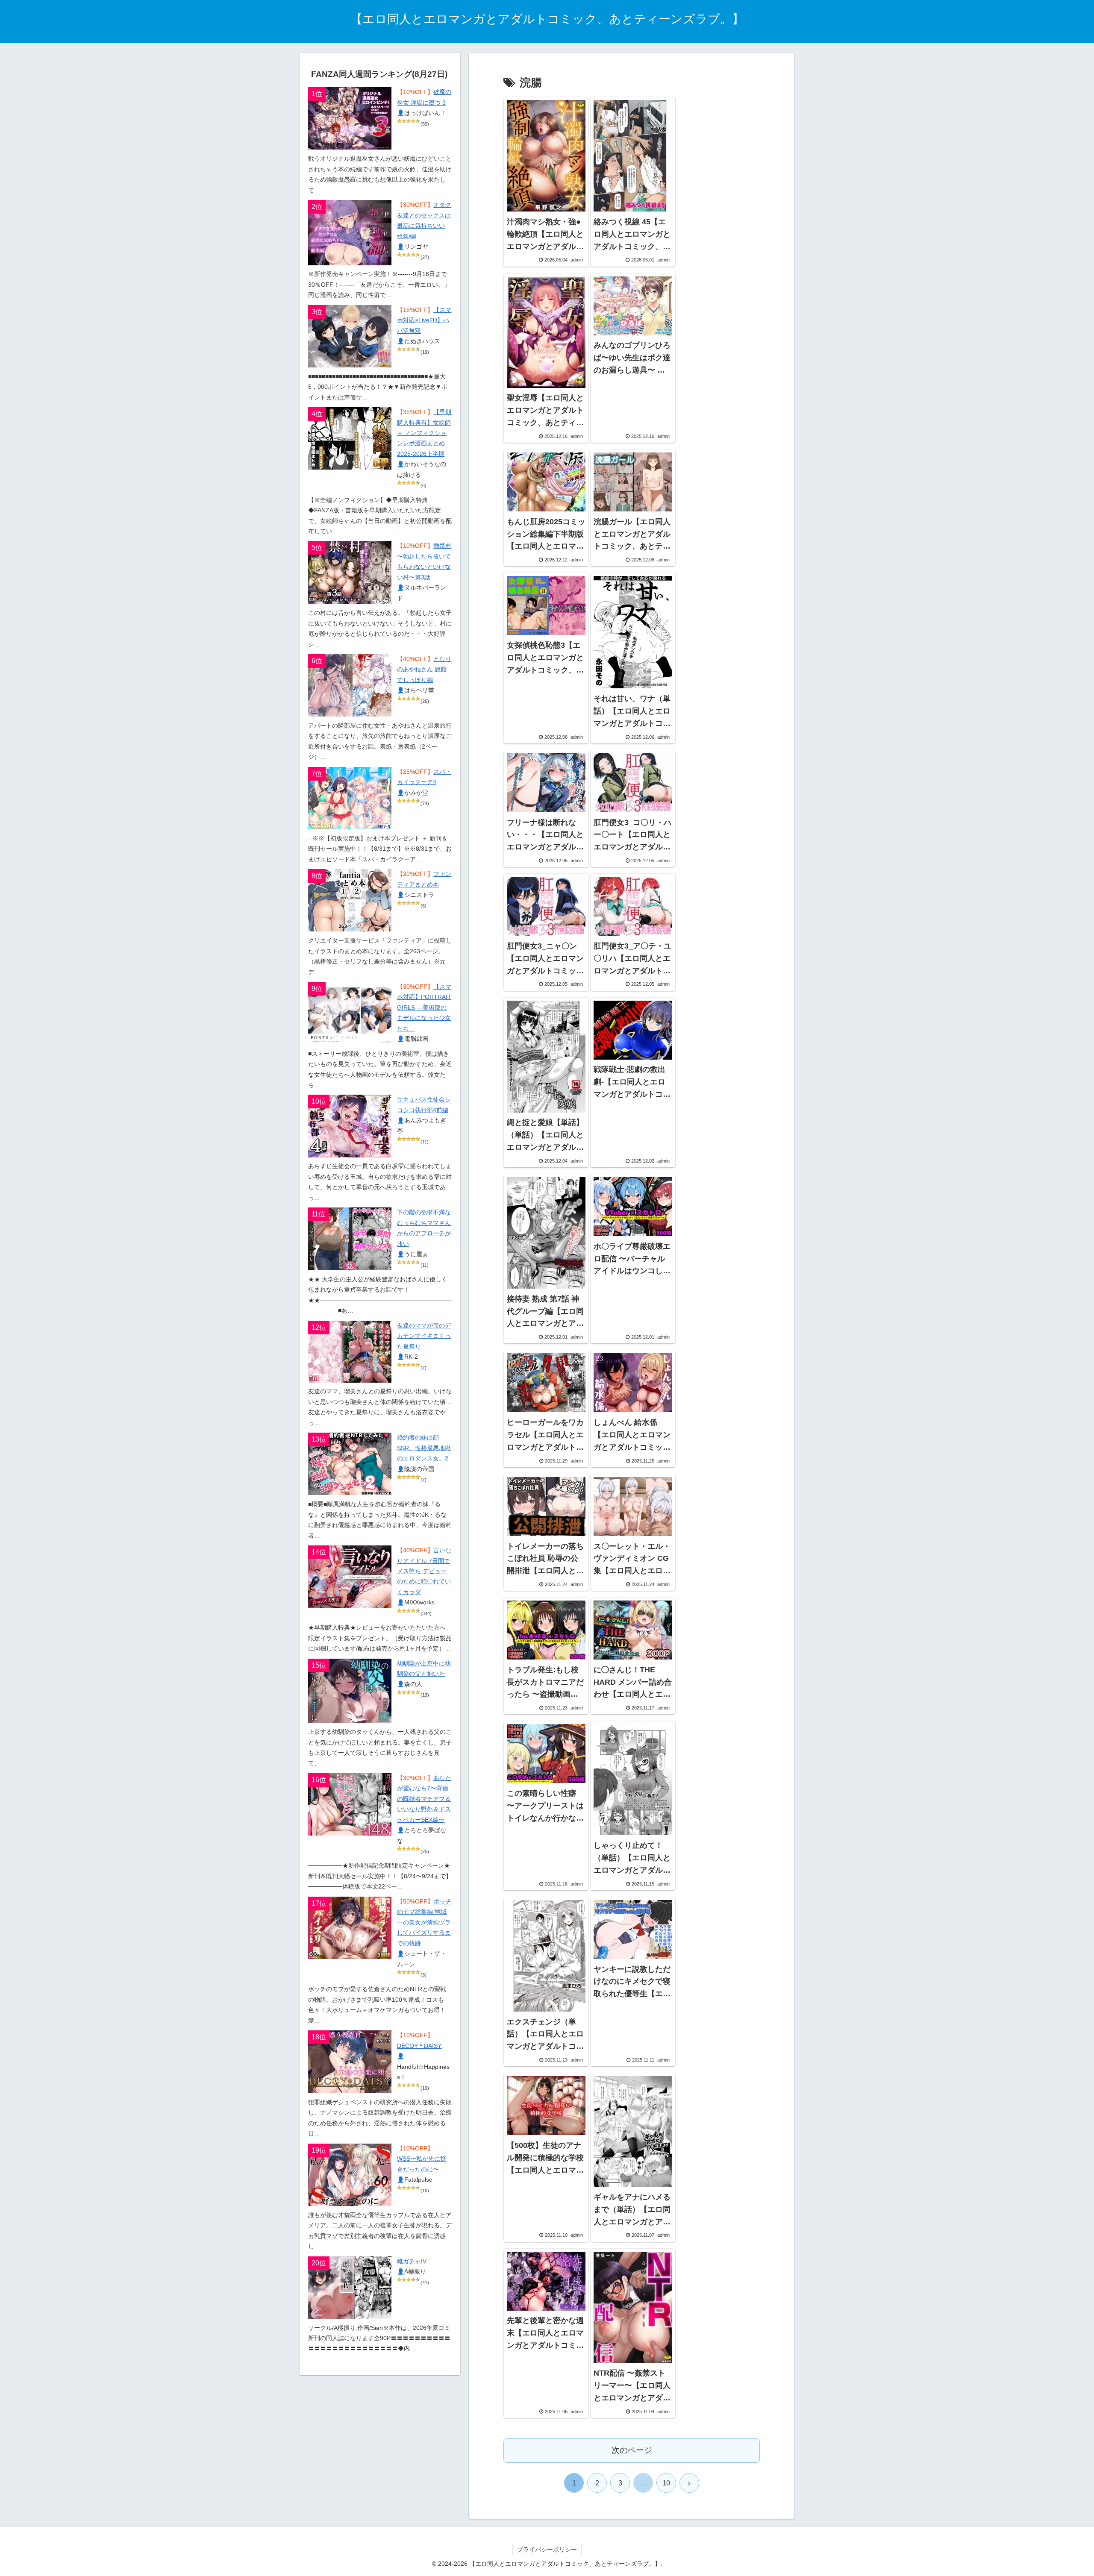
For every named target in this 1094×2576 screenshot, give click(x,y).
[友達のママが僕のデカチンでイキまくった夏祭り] (350, 1352)
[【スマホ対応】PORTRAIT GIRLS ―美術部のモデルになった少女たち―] (350, 1013)
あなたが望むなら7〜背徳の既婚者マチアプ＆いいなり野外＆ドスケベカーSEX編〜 (424, 1799)
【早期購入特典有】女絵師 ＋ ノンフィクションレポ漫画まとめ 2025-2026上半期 (424, 433)
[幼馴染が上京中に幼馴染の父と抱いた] (350, 1691)
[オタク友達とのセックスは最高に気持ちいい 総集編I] (350, 232)
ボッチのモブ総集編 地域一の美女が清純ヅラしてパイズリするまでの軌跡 (424, 1922)
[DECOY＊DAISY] (350, 2062)
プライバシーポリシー (547, 2550)
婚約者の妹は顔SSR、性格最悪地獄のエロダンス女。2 (424, 1448)
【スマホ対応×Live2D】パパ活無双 (424, 320)
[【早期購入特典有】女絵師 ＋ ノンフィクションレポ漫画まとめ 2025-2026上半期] (350, 438)
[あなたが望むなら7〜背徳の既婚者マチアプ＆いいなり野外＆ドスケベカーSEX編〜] (350, 1804)
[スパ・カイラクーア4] (350, 798)
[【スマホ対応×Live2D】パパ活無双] (350, 336)
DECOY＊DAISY (419, 2046)
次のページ (632, 2450)
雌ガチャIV (412, 2261)
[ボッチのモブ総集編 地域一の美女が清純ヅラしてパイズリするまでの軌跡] (350, 1928)
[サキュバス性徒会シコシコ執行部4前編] (350, 1126)
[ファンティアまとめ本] (350, 900)
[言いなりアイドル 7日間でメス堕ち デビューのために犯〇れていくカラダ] (350, 1577)
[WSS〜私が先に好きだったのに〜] (350, 2175)
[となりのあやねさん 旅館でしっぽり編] (350, 685)
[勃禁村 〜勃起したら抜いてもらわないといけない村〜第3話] (350, 572)
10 (666, 2483)
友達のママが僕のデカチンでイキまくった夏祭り (424, 1336)
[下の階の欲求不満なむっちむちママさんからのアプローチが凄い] (350, 1239)
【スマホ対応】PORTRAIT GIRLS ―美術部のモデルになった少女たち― (424, 1008)
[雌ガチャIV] (350, 2288)
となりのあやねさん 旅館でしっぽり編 (424, 670)
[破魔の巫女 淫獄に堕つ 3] (350, 118)
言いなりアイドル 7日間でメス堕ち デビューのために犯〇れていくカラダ (424, 1571)
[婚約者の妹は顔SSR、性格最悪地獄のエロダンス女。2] (350, 1464)
